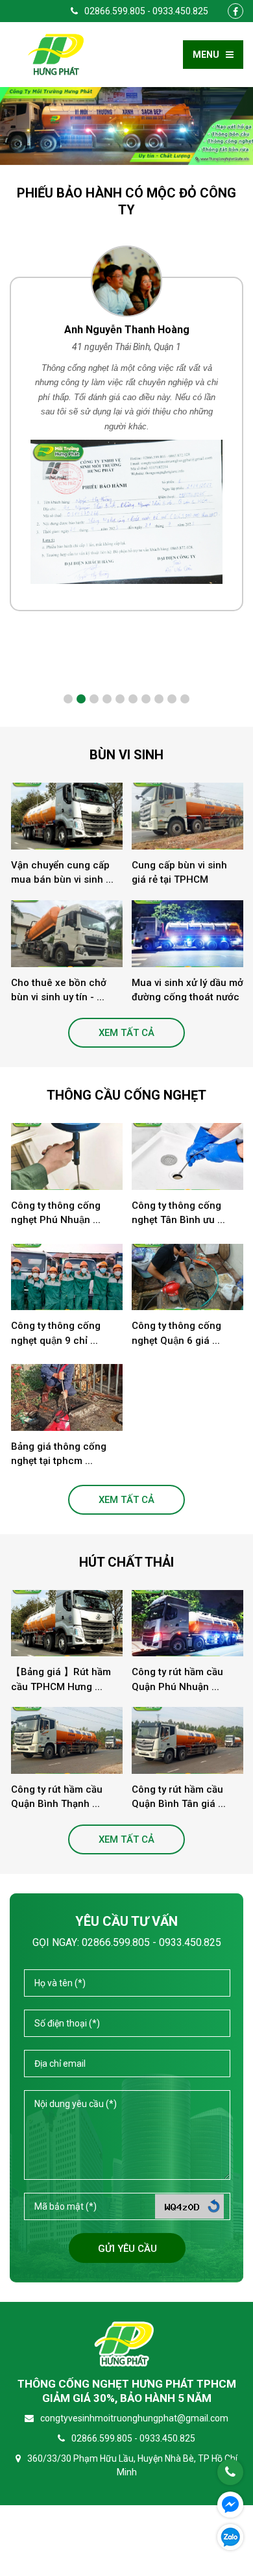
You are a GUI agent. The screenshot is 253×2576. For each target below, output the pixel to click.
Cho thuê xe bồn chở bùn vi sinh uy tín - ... (59, 990)
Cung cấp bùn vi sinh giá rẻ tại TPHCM (179, 873)
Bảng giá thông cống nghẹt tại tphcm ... (59, 1454)
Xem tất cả (126, 1033)
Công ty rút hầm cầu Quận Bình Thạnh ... (57, 1797)
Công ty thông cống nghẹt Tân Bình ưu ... (178, 1213)
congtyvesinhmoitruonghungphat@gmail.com (134, 2418)
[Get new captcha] (214, 2206)
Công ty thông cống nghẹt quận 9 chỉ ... (56, 1333)
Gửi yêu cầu (127, 2249)
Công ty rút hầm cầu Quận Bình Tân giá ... (179, 1797)
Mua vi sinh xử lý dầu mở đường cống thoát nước (187, 990)
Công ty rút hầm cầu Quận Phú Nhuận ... (177, 1679)
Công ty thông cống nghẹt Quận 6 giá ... (176, 1333)
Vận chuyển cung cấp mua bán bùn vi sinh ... (62, 873)
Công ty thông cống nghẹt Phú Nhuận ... (56, 1213)
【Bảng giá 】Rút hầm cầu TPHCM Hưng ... (61, 1679)
